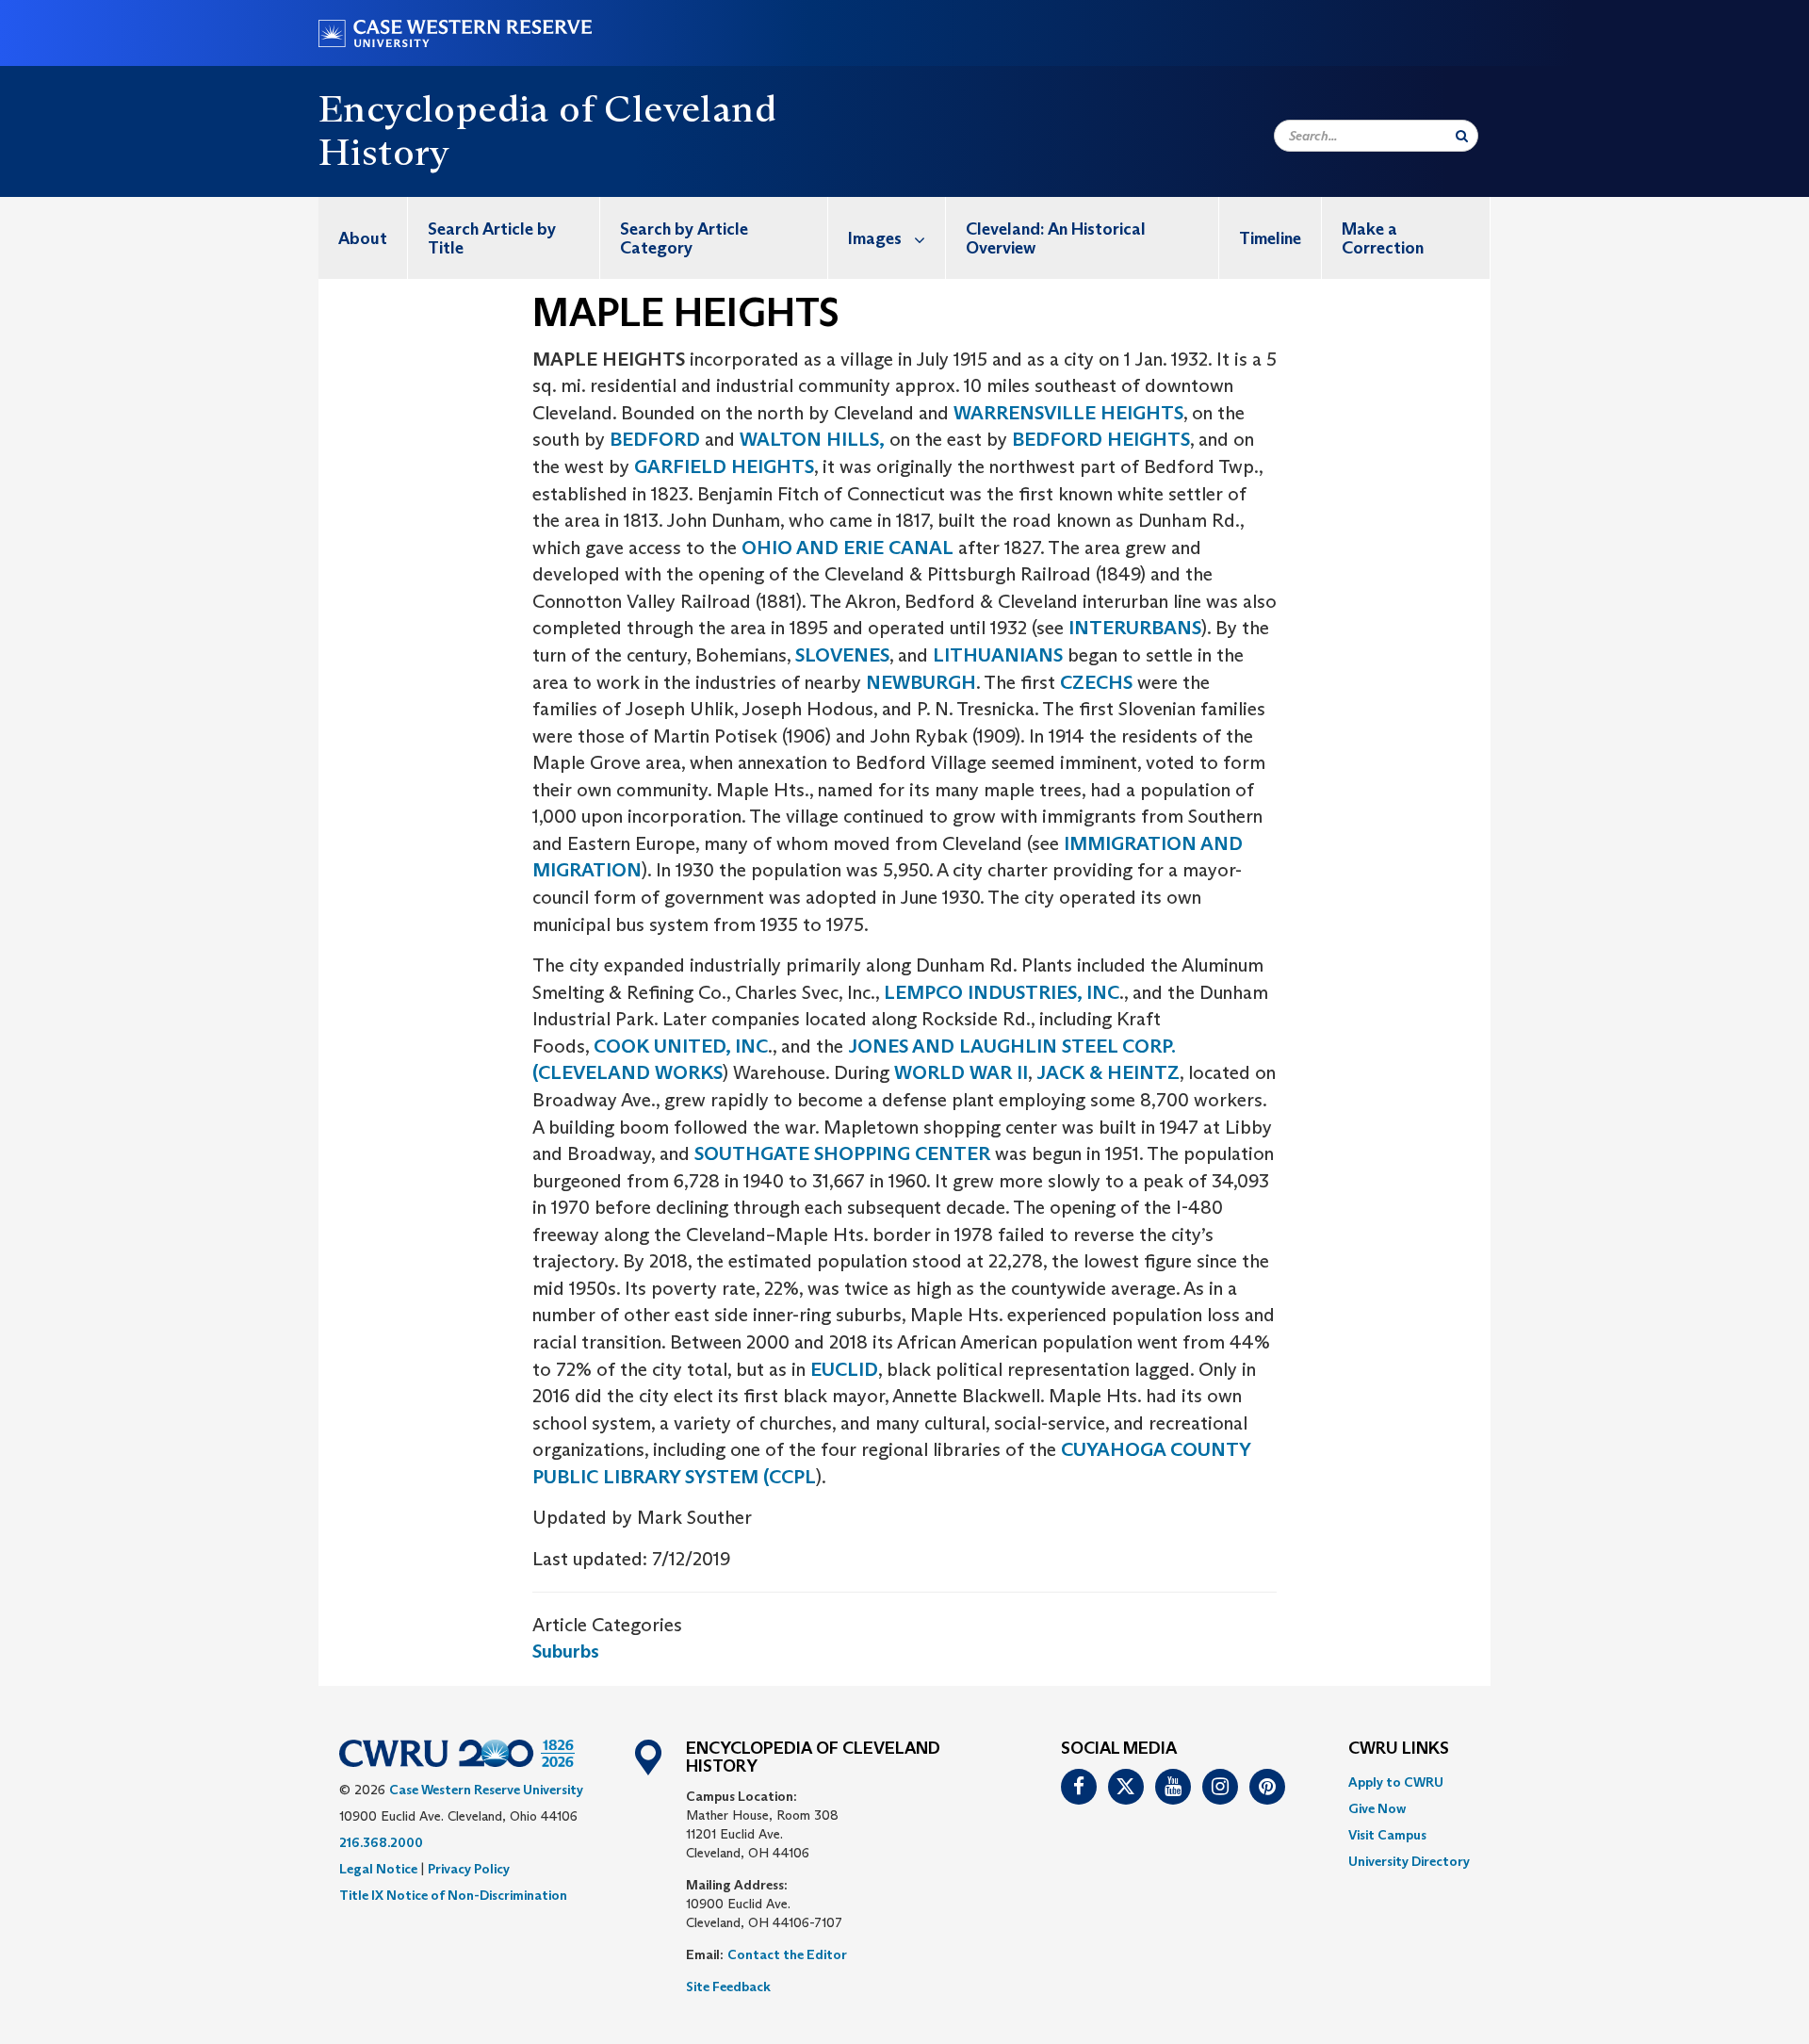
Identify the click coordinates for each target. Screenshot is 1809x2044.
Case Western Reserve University (486, 1790)
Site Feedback (728, 1987)
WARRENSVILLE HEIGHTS (1068, 413)
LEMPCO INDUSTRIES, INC (1002, 992)
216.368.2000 (381, 1842)
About (363, 238)
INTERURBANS (1135, 628)
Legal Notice (378, 1869)
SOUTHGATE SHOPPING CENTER (842, 1153)
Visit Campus (1387, 1835)
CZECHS (1096, 682)
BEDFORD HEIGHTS (1101, 439)
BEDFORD (657, 439)
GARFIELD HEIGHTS (724, 466)
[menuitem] (363, 238)
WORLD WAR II (961, 1072)
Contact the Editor (787, 1954)
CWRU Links (1399, 1749)
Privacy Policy (469, 1869)
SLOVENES (842, 655)
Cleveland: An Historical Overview (1056, 238)
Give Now (1377, 1808)
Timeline (1270, 238)
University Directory (1409, 1861)
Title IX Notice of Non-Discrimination (453, 1895)
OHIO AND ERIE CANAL (847, 548)
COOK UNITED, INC (681, 1046)
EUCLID (844, 1369)
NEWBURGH (921, 682)
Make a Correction (1383, 238)
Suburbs (566, 1651)
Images (875, 238)
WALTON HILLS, (812, 439)
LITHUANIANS (998, 655)
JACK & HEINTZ (1108, 1072)
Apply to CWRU (1396, 1782)
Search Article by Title (492, 238)
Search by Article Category (684, 238)
